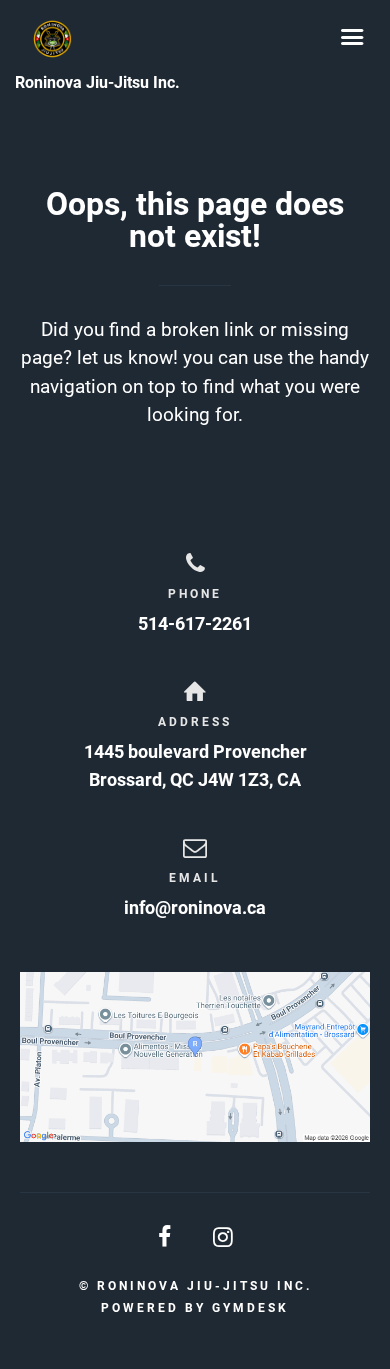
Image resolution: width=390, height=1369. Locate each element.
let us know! (127, 357)
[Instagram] (224, 1237)
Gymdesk (250, 1308)
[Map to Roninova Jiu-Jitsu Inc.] (195, 1057)
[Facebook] (166, 1237)
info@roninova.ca (195, 907)
